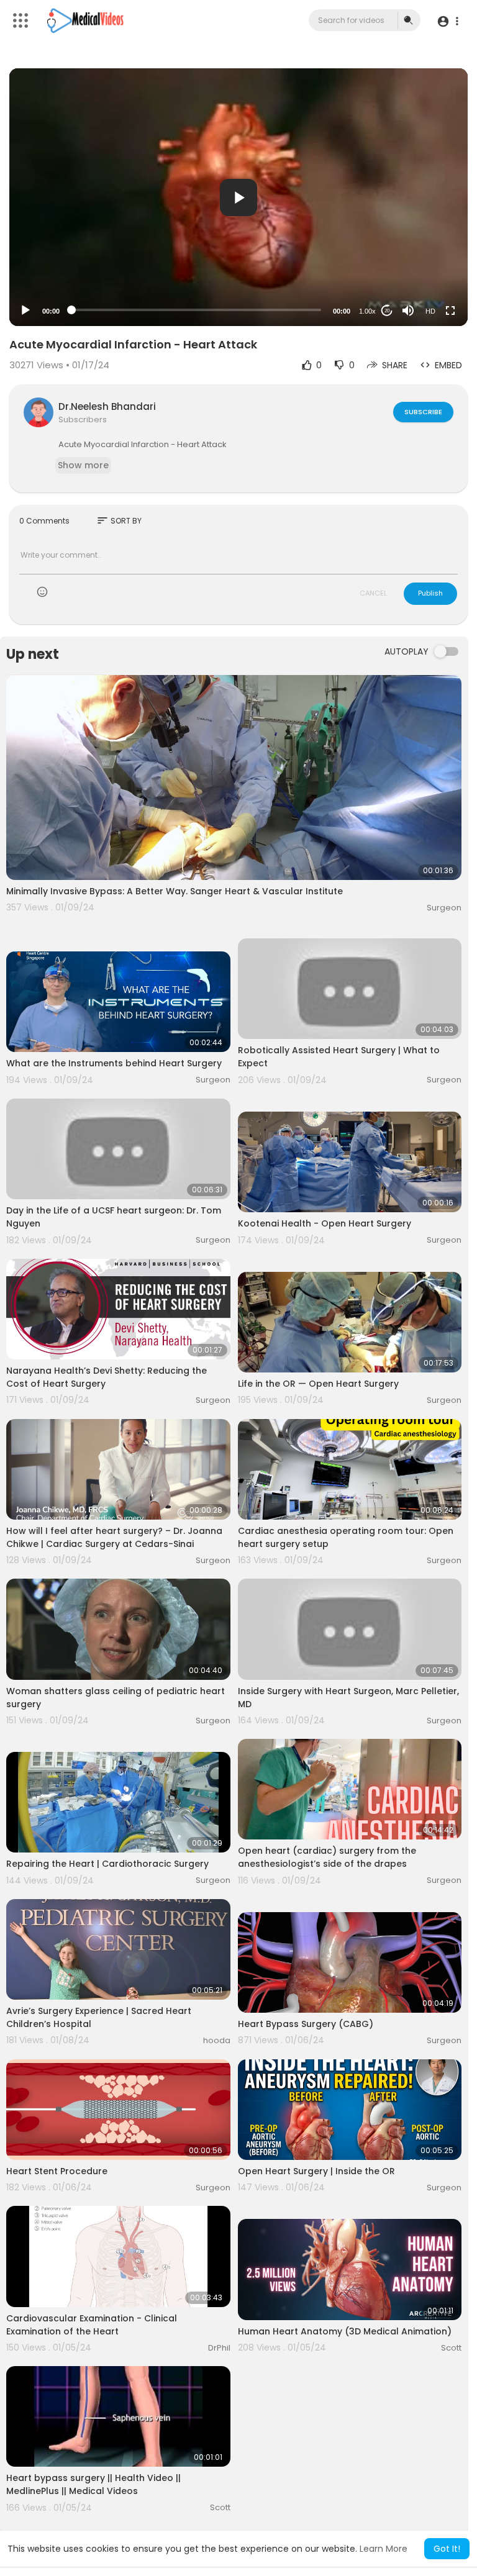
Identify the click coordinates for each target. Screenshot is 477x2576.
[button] (447, 21)
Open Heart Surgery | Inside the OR (316, 2171)
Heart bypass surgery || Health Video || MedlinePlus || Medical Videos (93, 2484)
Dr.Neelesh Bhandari (107, 406)
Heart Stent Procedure (57, 2171)
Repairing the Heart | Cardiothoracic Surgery (107, 1864)
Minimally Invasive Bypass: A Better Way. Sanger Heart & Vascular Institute (175, 891)
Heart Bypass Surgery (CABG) (306, 2024)
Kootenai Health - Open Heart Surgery (325, 1223)
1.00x (367, 311)
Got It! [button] (447, 2549)
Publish (430, 593)
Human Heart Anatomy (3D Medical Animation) (345, 2331)
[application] (238, 197)
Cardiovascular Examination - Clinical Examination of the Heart (92, 2325)
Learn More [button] (384, 2549)
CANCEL (373, 593)
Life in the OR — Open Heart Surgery (318, 1384)
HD (430, 311)
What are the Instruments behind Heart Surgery (114, 1063)
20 (387, 311)
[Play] (25, 311)
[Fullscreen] (450, 311)
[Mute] (408, 311)
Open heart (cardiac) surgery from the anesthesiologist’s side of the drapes (327, 1857)
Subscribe (423, 412)
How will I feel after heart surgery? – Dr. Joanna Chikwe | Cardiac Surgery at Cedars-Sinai (114, 1537)
